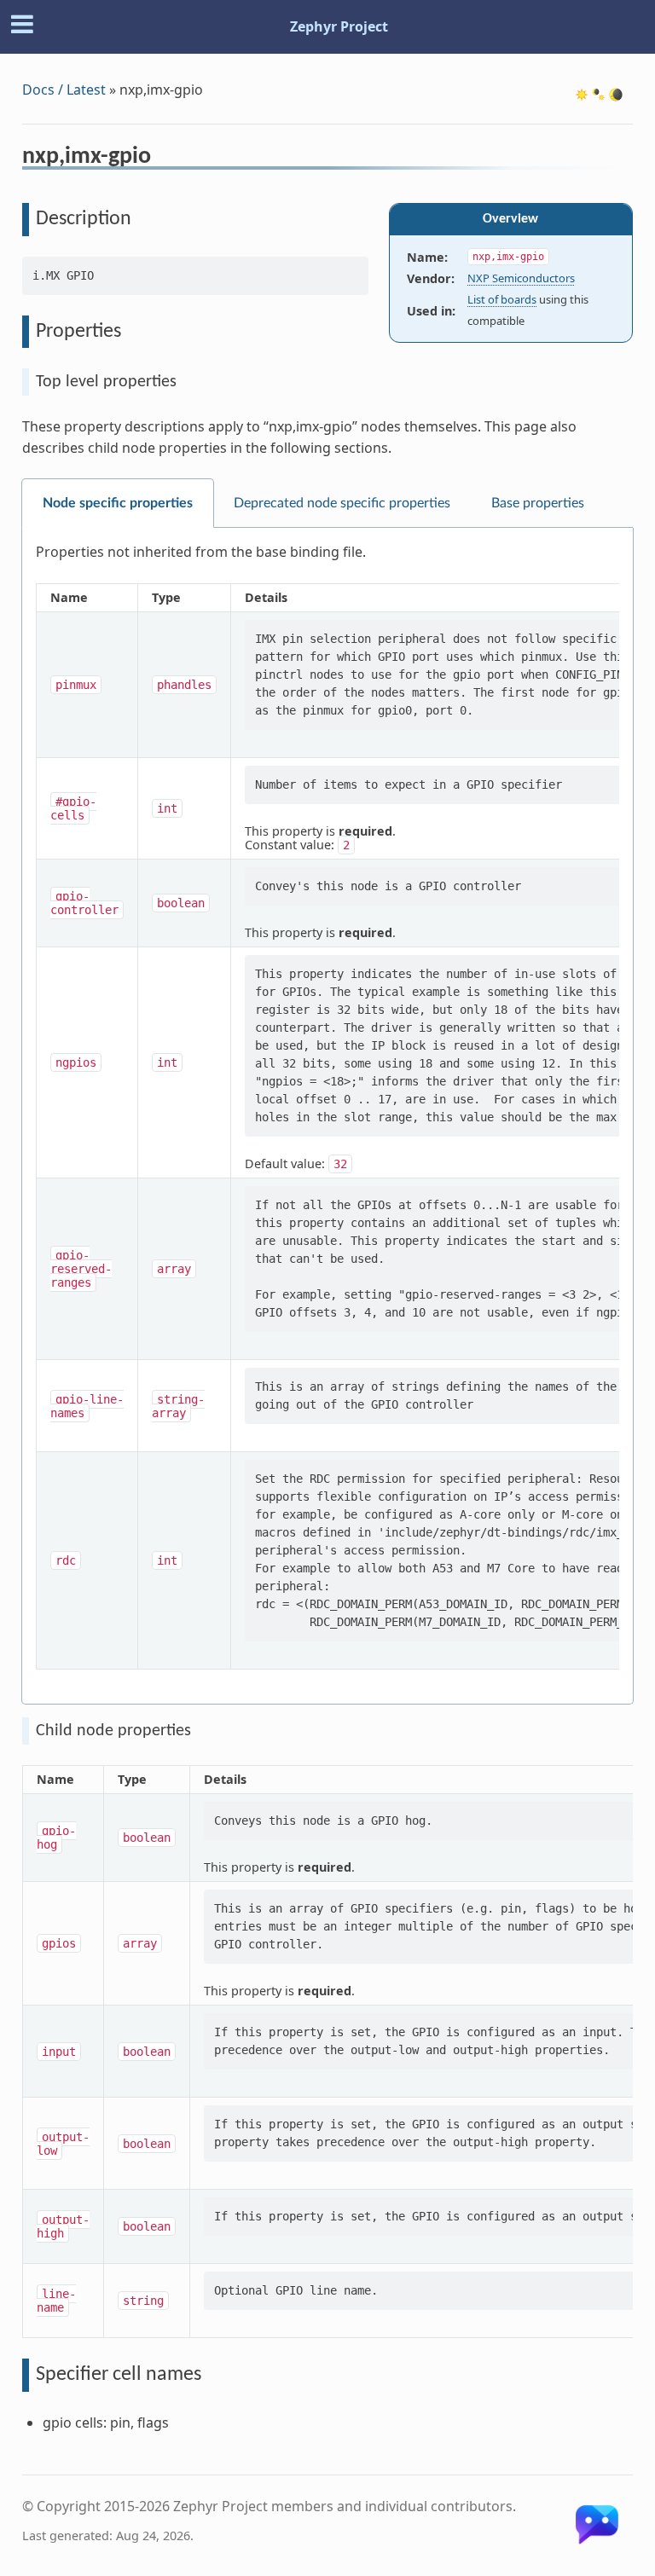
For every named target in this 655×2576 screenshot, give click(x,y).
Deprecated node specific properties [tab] (342, 503)
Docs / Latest (64, 90)
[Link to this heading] (162, 159)
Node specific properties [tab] (118, 503)
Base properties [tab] (538, 503)
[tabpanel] (327, 1116)
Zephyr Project (339, 26)
